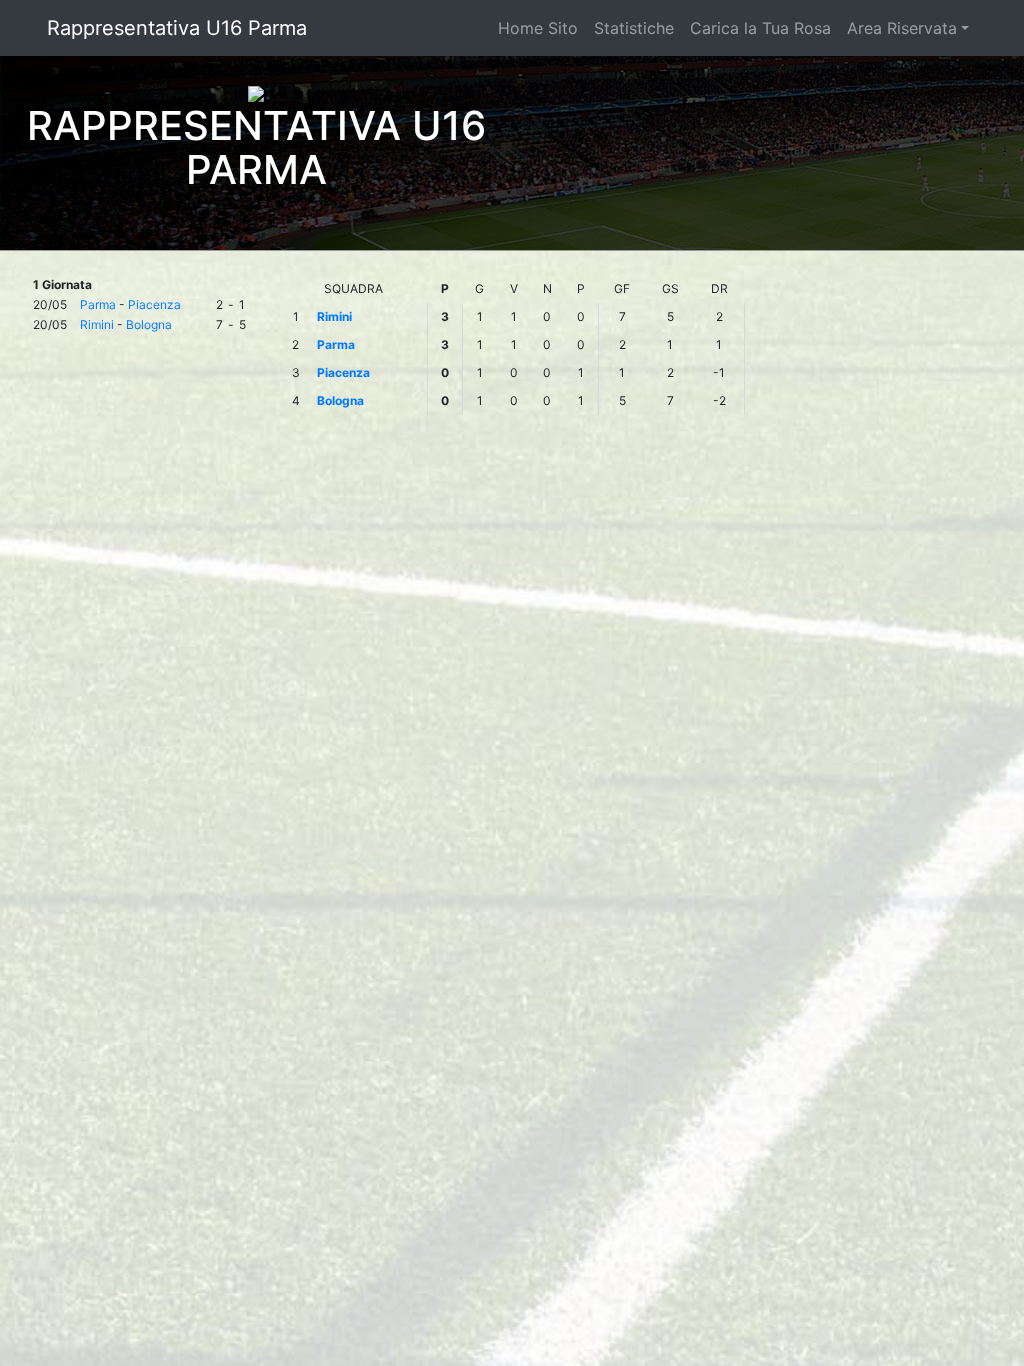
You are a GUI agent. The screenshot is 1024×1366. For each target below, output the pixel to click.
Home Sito (538, 28)
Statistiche (634, 28)
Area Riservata (902, 28)
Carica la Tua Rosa (760, 28)
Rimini (97, 324)
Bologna (149, 324)
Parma (98, 304)
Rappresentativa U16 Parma (177, 28)
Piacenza (154, 304)
